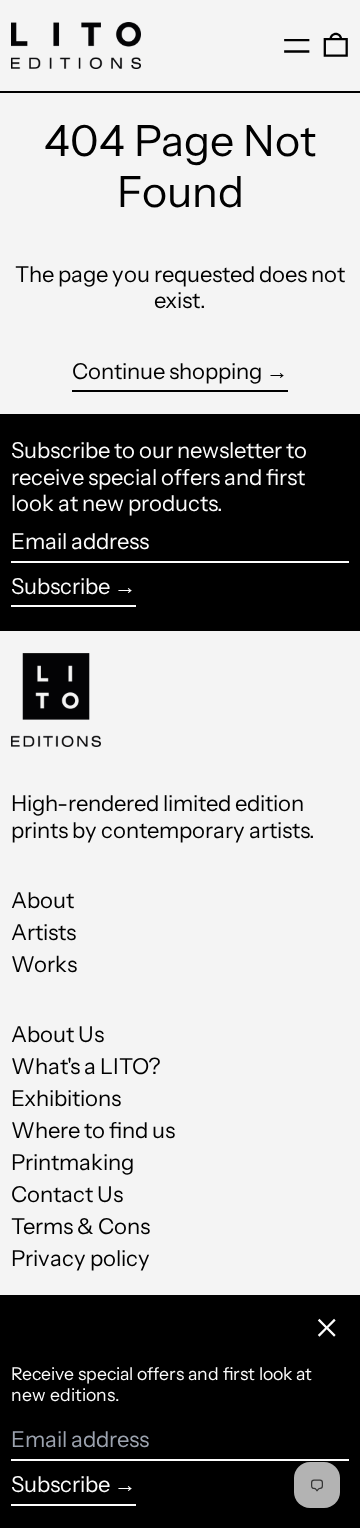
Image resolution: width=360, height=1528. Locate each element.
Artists (43, 932)
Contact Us (67, 1194)
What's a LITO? (85, 1066)
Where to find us (93, 1130)
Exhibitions (66, 1098)
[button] (336, 45)
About (42, 900)
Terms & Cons (80, 1226)
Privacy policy (80, 1258)
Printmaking (72, 1162)
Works (44, 964)
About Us (57, 1034)
